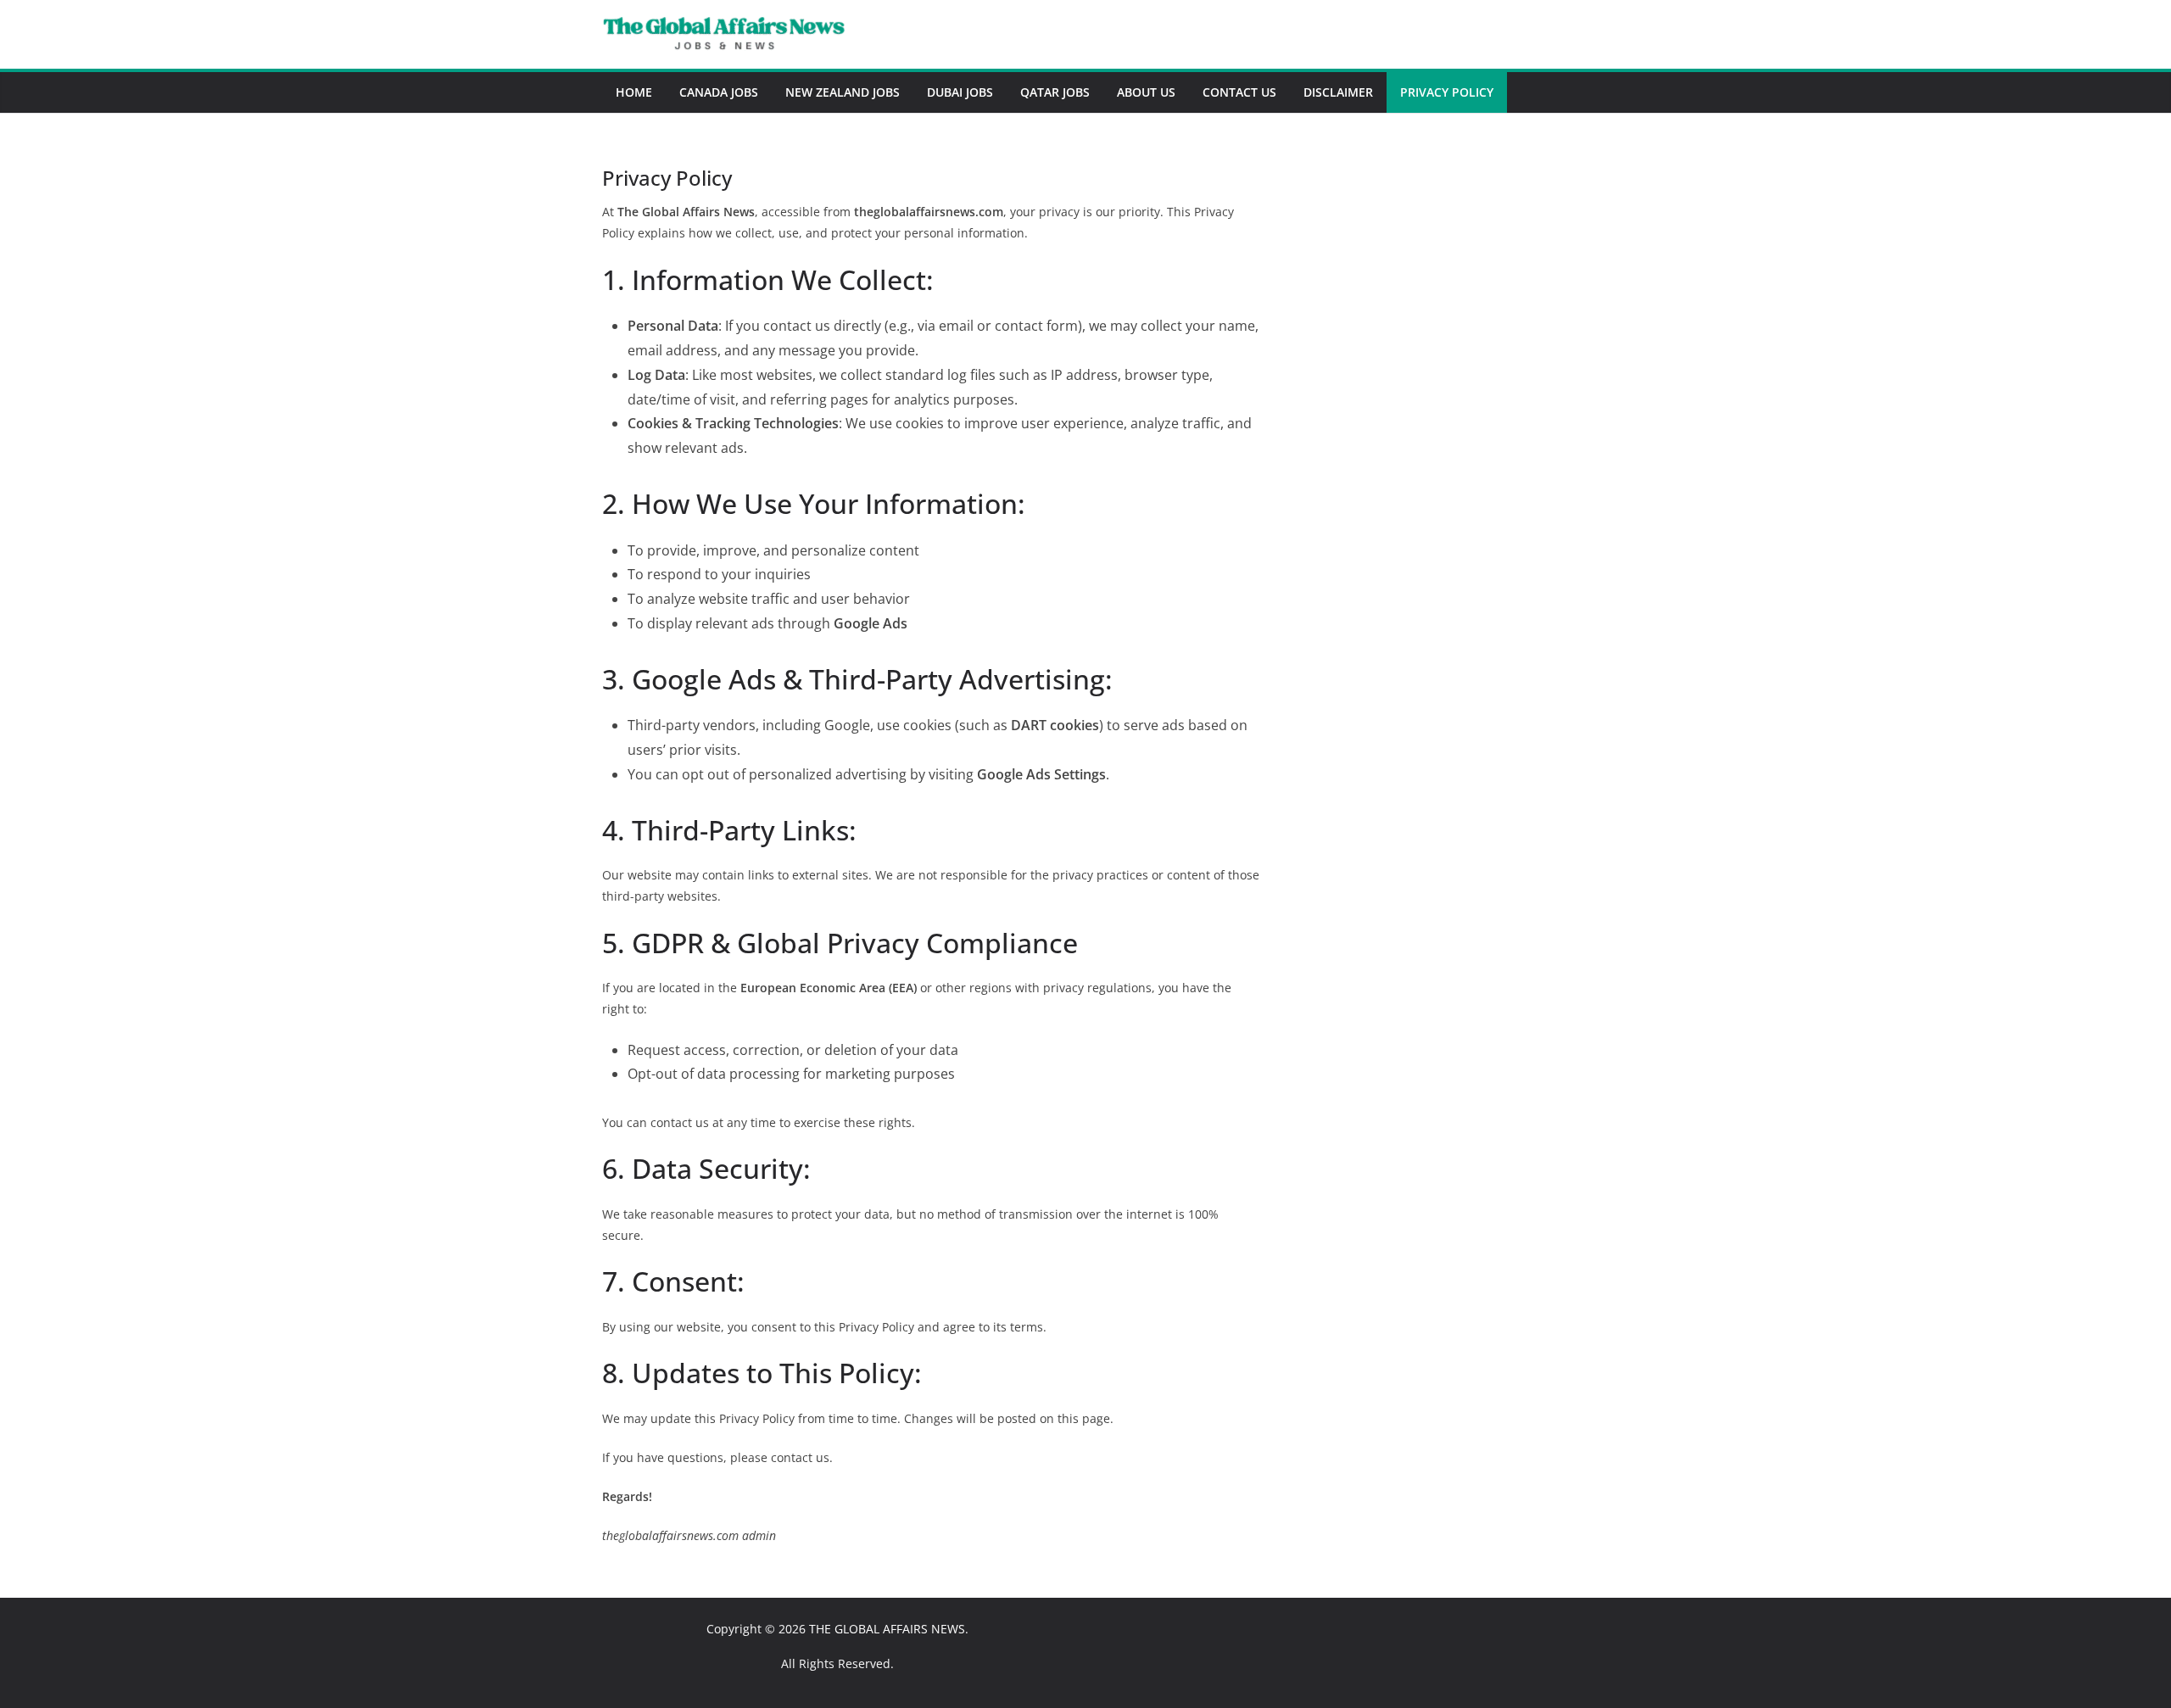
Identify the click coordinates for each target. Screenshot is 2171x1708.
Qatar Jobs (1055, 92)
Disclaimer (1338, 92)
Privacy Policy (1447, 92)
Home (634, 92)
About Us (1146, 92)
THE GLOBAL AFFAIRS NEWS (887, 1629)
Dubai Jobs (960, 92)
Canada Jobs (719, 92)
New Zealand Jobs (843, 92)
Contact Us (1239, 92)
